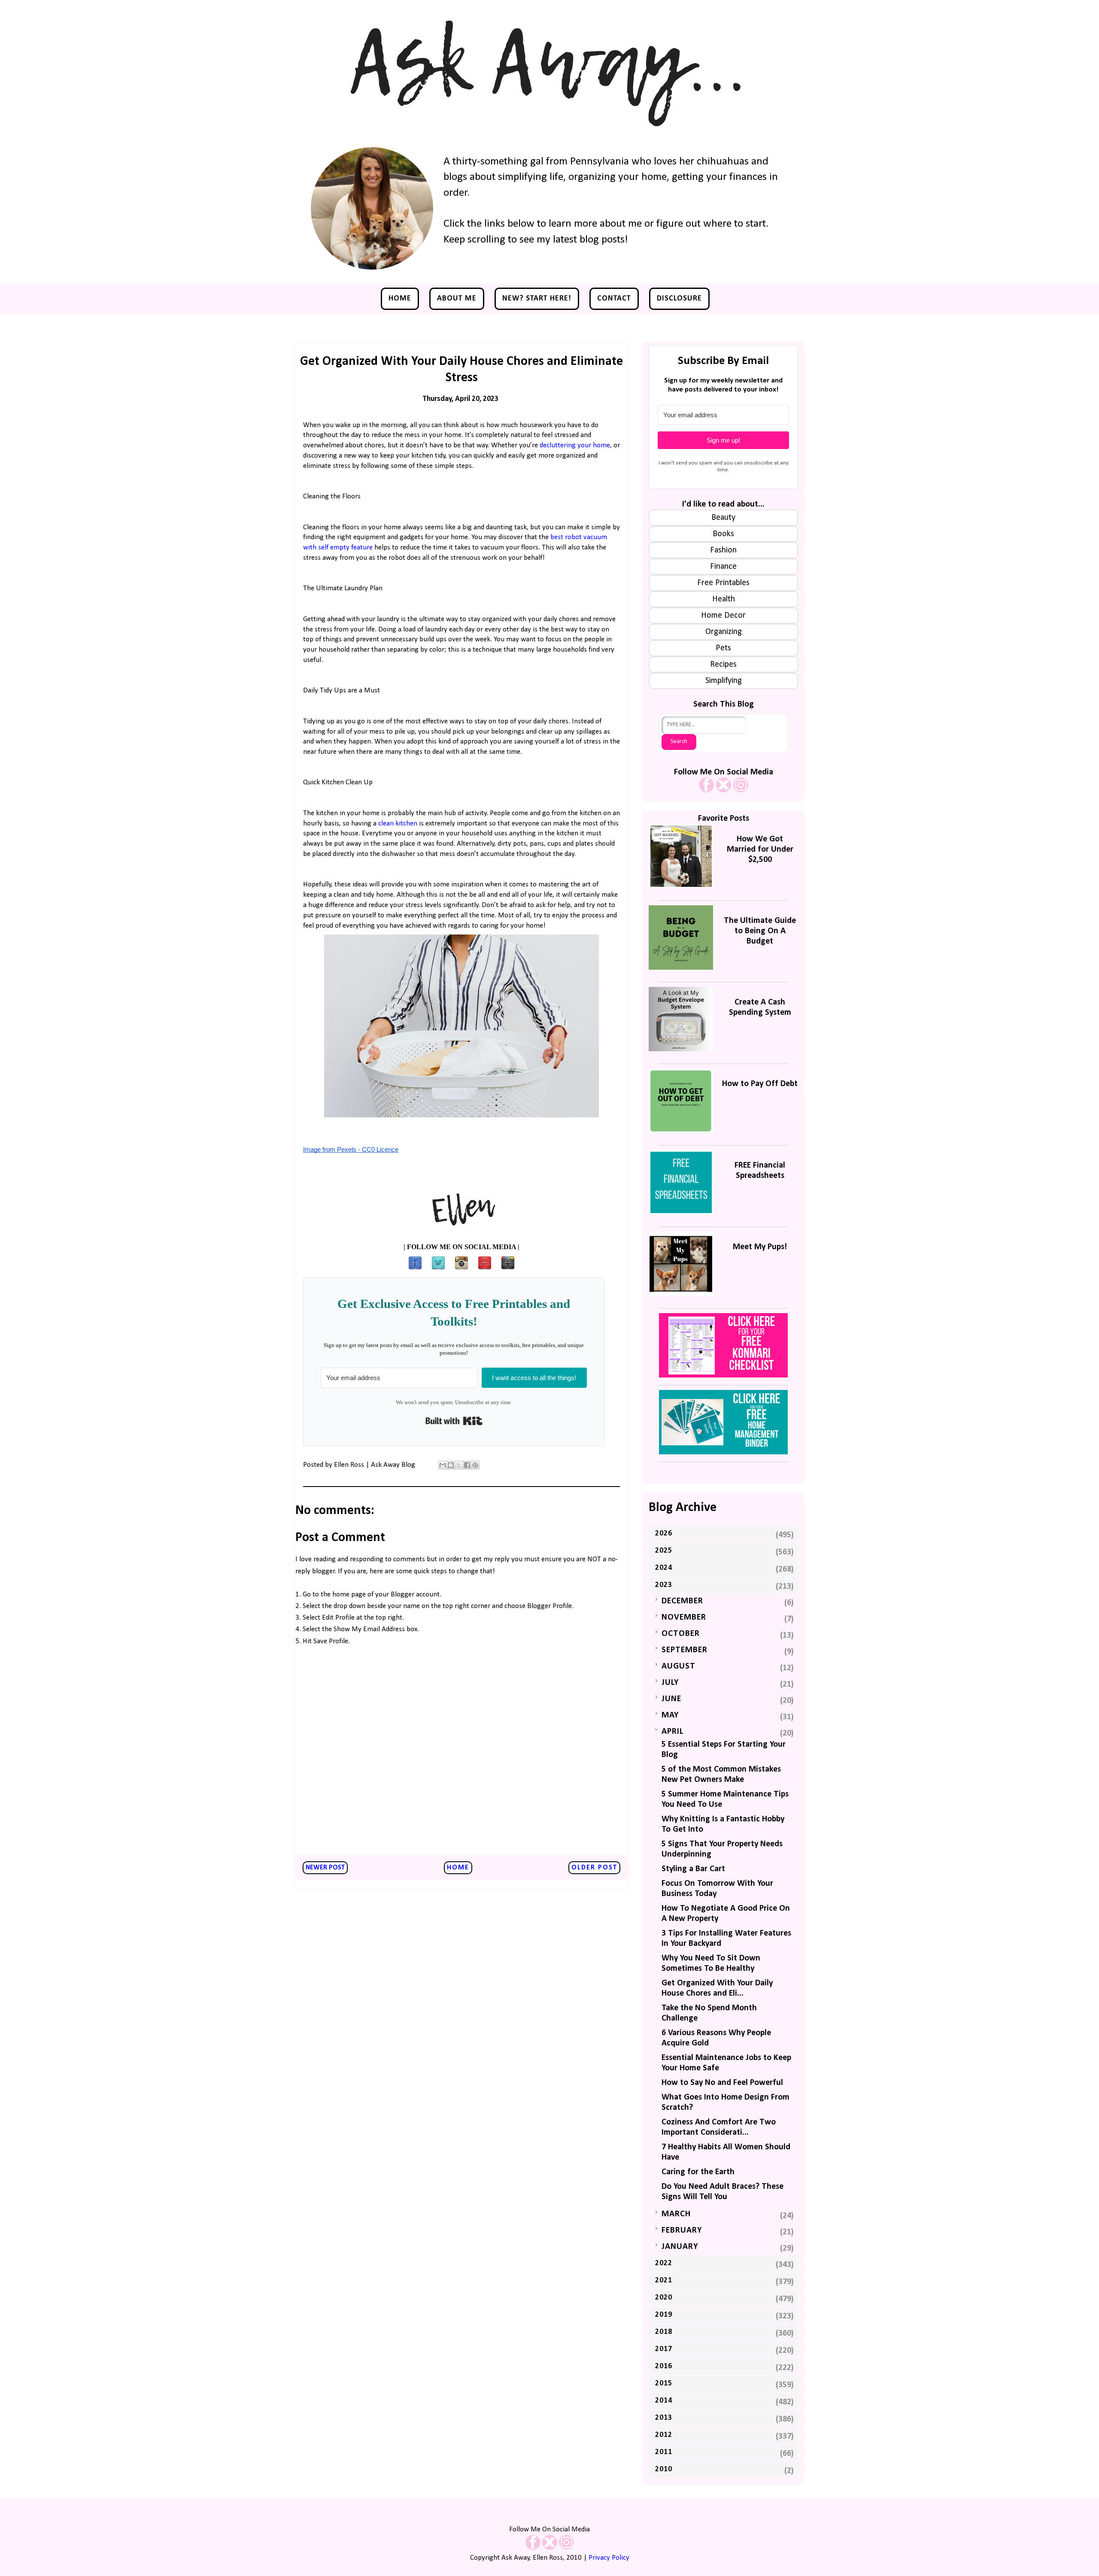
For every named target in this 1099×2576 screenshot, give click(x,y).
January (680, 2247)
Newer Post (325, 1868)
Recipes (723, 664)
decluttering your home (575, 445)
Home (400, 299)
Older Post (594, 1868)
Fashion (723, 550)
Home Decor (723, 616)
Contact (614, 299)
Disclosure (679, 299)
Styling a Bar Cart (693, 1869)
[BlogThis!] (451, 1465)
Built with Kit (454, 1421)
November (684, 1617)
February (682, 2230)
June (671, 1699)
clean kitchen (398, 824)
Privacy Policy (609, 2558)
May (670, 1715)
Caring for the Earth (698, 2172)
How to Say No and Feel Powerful (722, 2083)
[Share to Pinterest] (475, 1465)
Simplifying (724, 681)
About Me (457, 299)
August (679, 1666)
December (682, 1601)
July (670, 1683)
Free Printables (723, 583)
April (672, 1732)
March (676, 2214)
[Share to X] (459, 1465)
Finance (723, 567)
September (685, 1650)
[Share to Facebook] (467, 1465)
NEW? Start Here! (537, 299)
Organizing (724, 632)
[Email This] (443, 1465)
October (681, 1634)
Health (724, 599)
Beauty (723, 518)
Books (723, 534)
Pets (723, 648)
